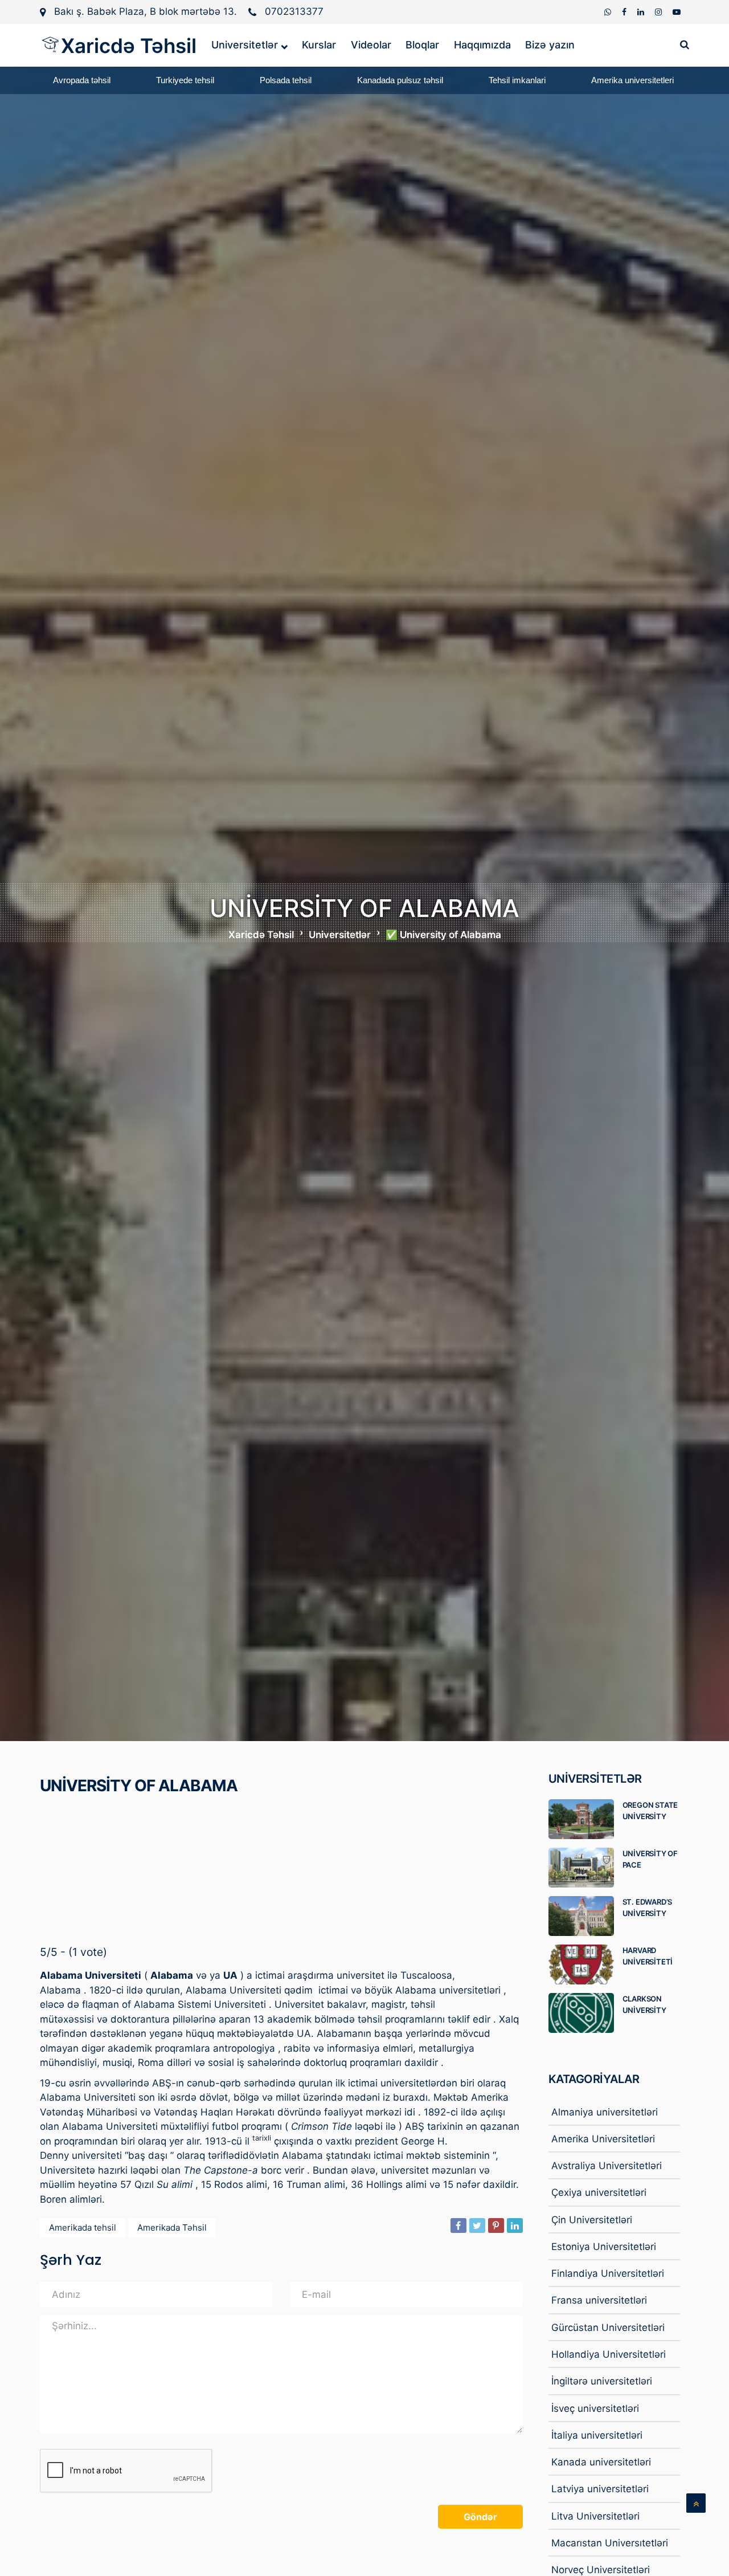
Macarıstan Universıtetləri (610, 2543)
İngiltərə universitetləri (602, 2381)
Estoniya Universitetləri (604, 2247)
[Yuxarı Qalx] (696, 2503)
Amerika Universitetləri (603, 2139)
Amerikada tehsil (83, 2227)
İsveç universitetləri (595, 2408)
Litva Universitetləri (595, 2516)
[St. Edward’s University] (585, 1916)
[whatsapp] (609, 12)
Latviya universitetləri (600, 2489)
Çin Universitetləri (592, 2220)
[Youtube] (677, 12)
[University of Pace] (585, 1868)
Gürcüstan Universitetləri (608, 2328)
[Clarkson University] (585, 2013)
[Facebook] (625, 12)
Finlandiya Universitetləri (608, 2273)
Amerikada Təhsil (172, 2227)
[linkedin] (642, 12)
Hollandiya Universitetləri (609, 2354)
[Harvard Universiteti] (585, 1964)
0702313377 (294, 11)
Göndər (480, 2517)
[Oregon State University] (585, 1819)
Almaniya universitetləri (605, 2112)
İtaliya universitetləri (597, 2435)
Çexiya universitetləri (599, 2192)
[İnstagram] (660, 12)
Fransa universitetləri (599, 2300)
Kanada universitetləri (601, 2462)
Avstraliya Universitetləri (607, 2166)
